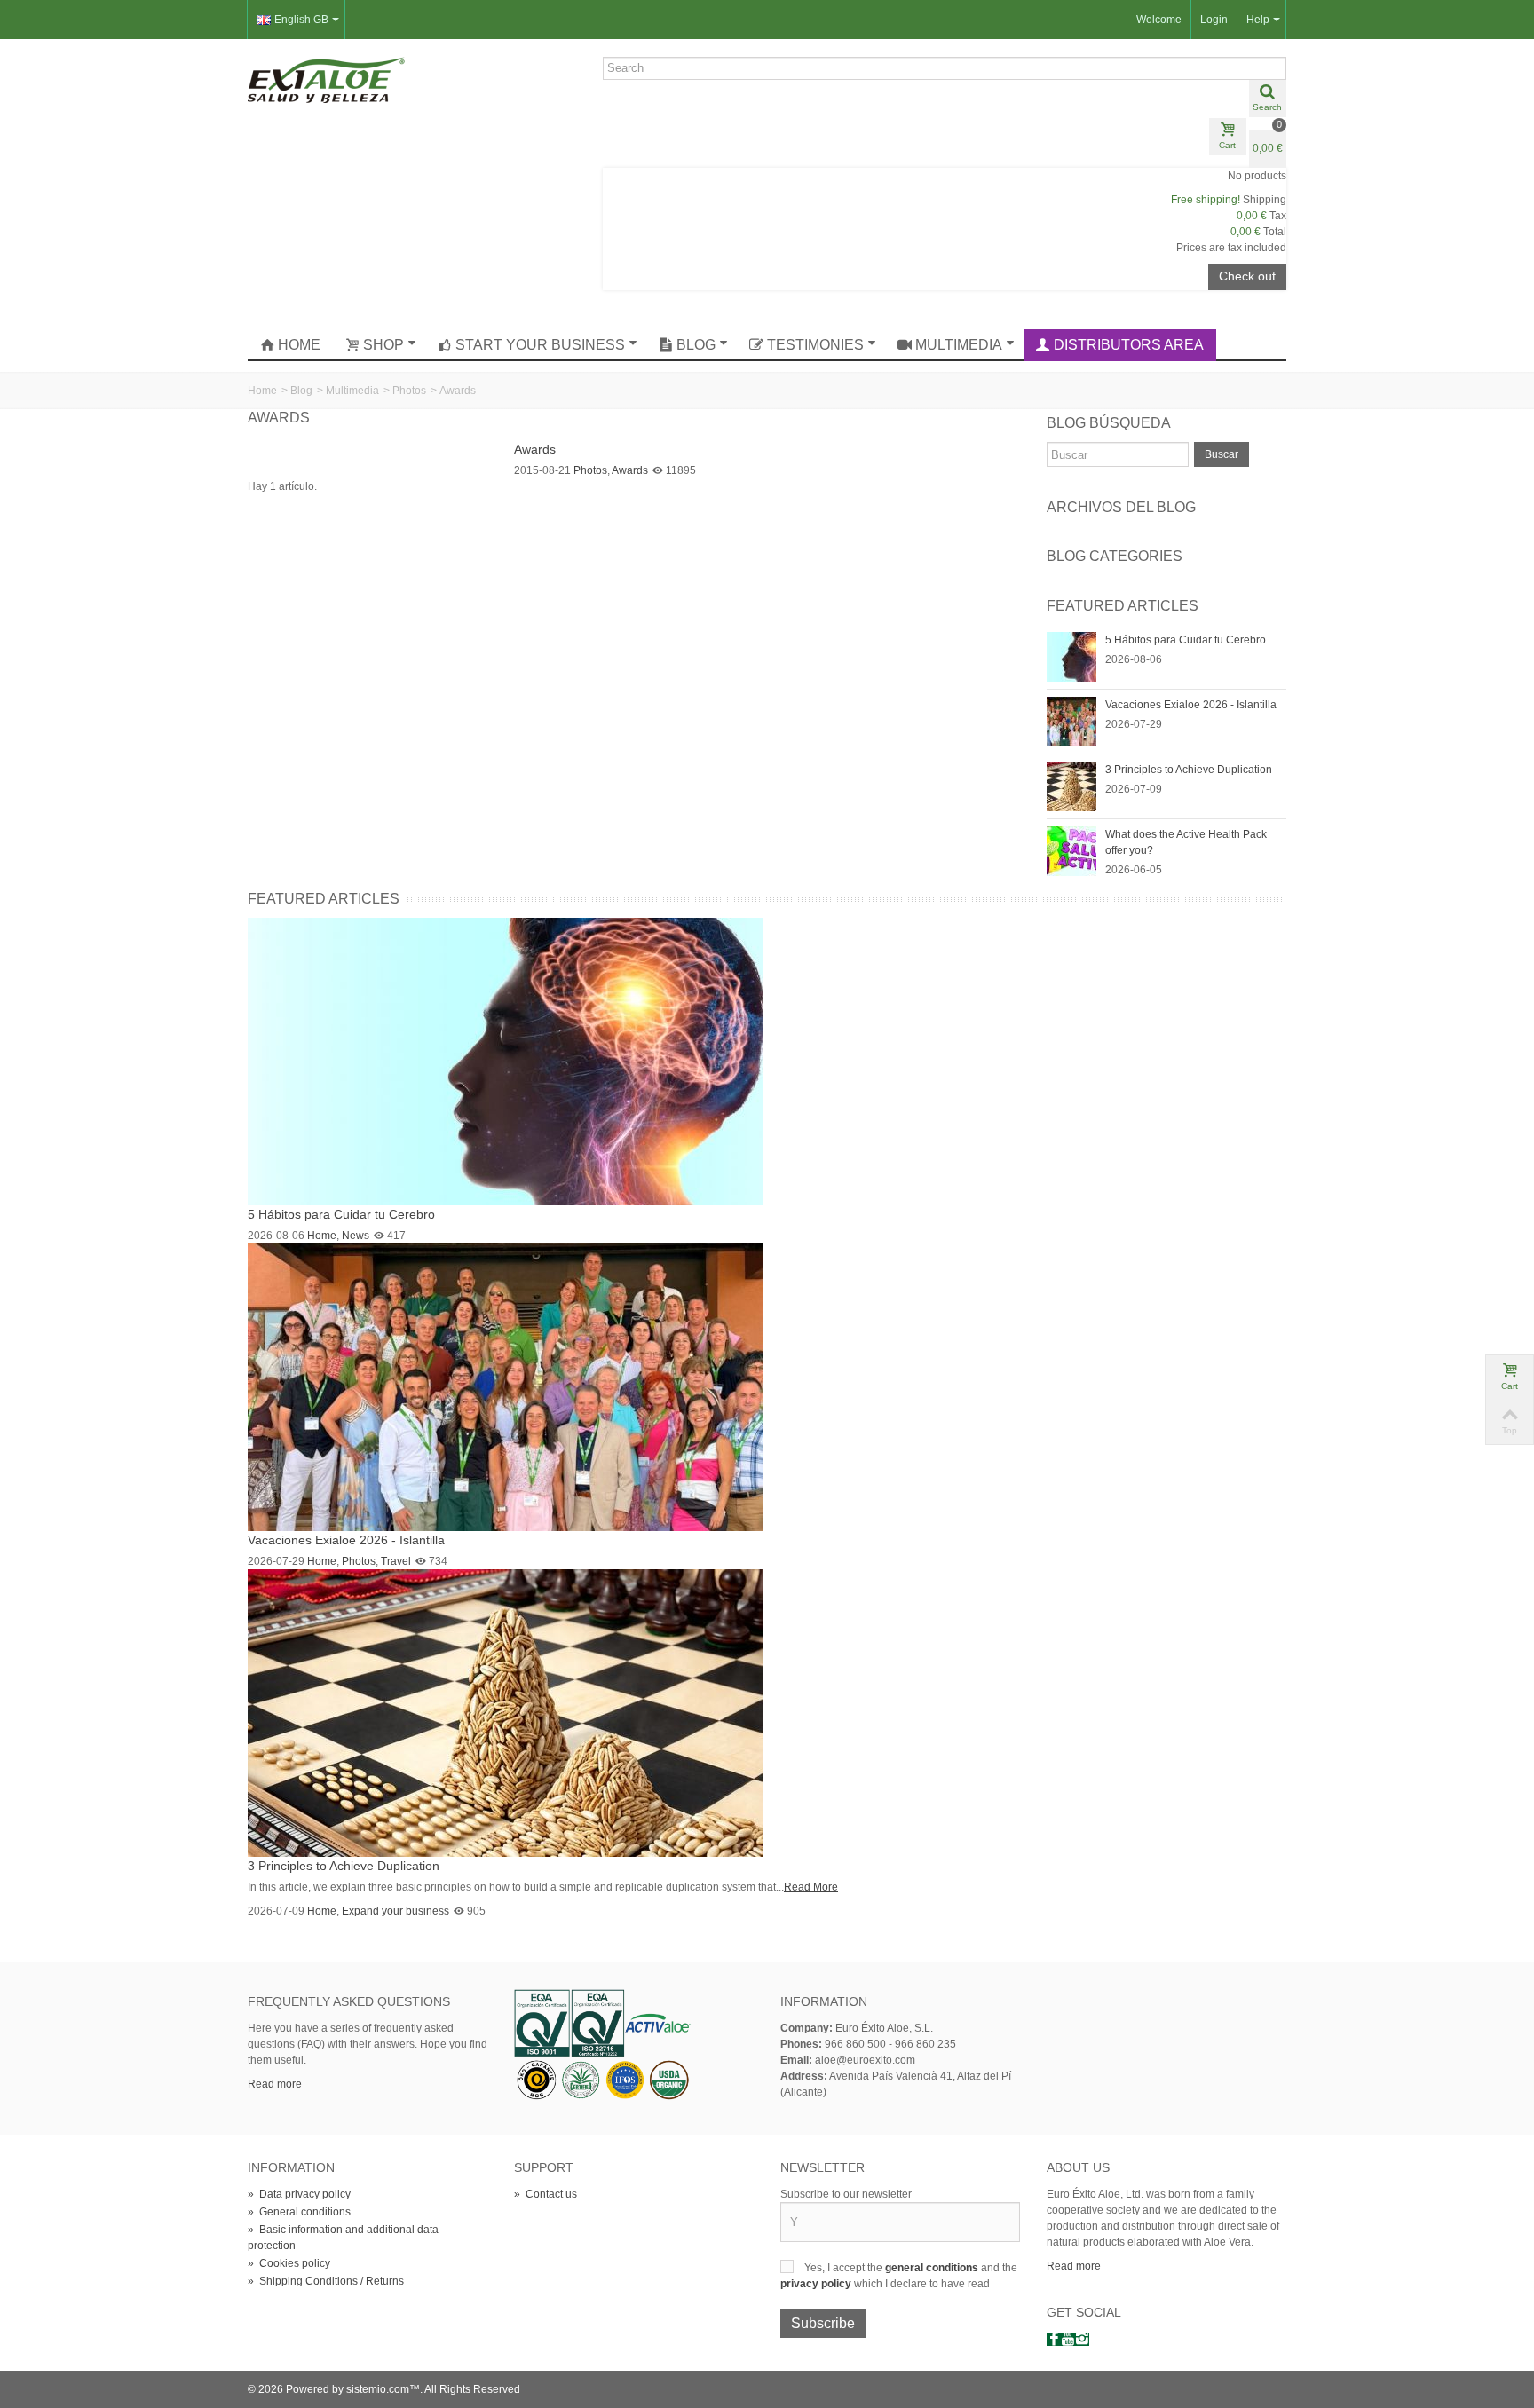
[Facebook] (1054, 2340)
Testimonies (815, 345)
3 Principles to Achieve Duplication (1189, 770)
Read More (811, 1887)
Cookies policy (289, 2263)
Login (1214, 20)
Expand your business (395, 1911)
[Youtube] (1068, 2340)
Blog (696, 345)
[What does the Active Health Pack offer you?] (1071, 850)
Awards (535, 449)
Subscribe (823, 2323)
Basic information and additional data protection (343, 2238)
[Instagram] (1082, 2340)
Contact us (546, 2194)
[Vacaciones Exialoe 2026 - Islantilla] (1071, 721)
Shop (383, 345)
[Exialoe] (326, 79)
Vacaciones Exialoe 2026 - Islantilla (1191, 705)
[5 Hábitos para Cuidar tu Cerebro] (1071, 656)
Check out (1247, 276)
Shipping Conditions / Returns (326, 2281)
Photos (409, 391)
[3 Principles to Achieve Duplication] (1071, 786)
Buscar (1222, 454)
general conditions (933, 2268)
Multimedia (959, 345)
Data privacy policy (299, 2194)
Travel (396, 1561)
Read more (275, 2084)
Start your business (540, 345)
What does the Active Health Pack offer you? (1186, 842)
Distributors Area (1129, 345)
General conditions (299, 2212)
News (356, 1236)
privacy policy (817, 2284)
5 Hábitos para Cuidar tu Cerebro (1186, 640)
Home (299, 345)
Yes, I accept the (845, 2268)
